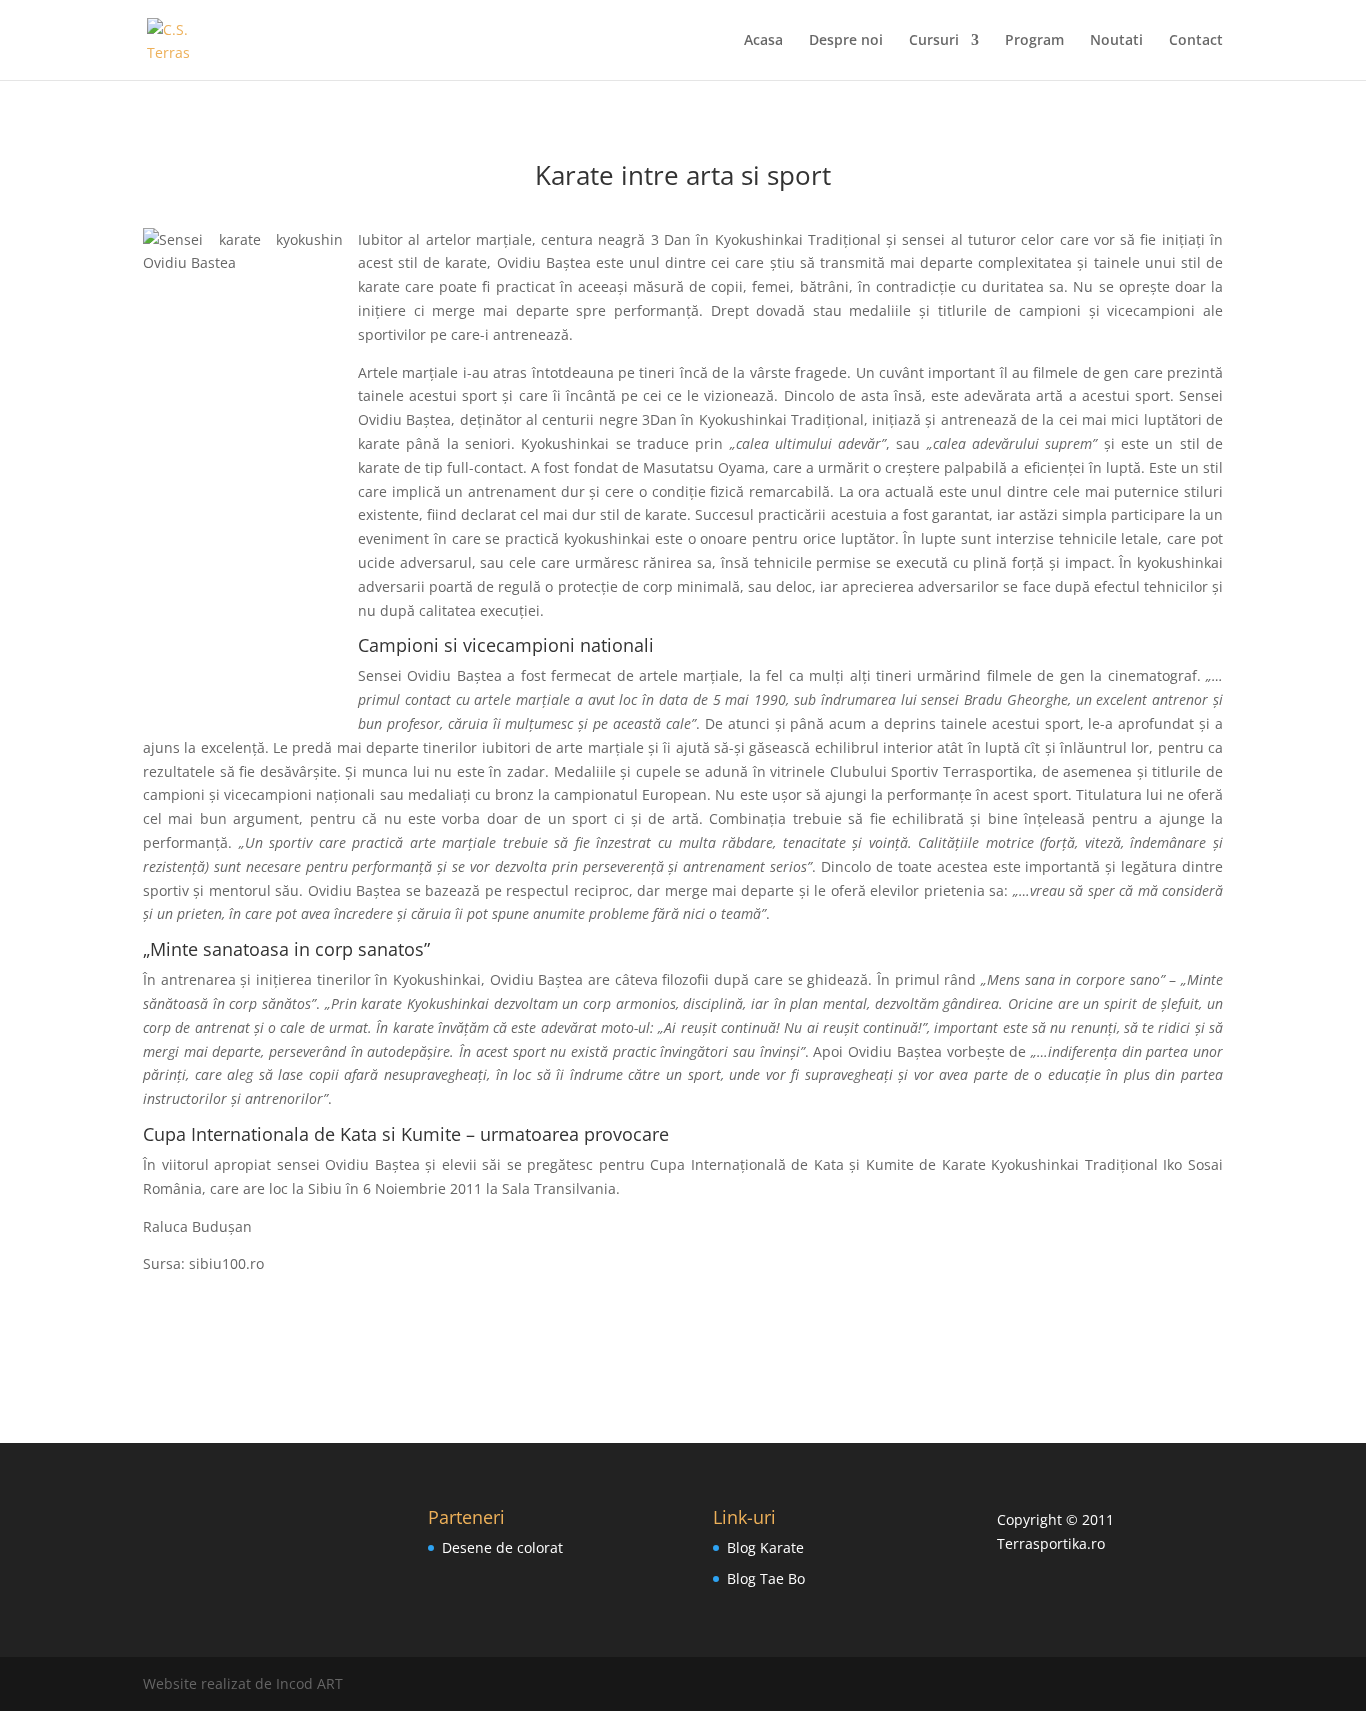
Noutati (1116, 41)
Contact (1196, 41)
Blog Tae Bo (766, 1578)
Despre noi (846, 41)
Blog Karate (765, 1547)
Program (1034, 41)
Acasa (763, 41)
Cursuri (934, 41)
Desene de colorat (502, 1547)
